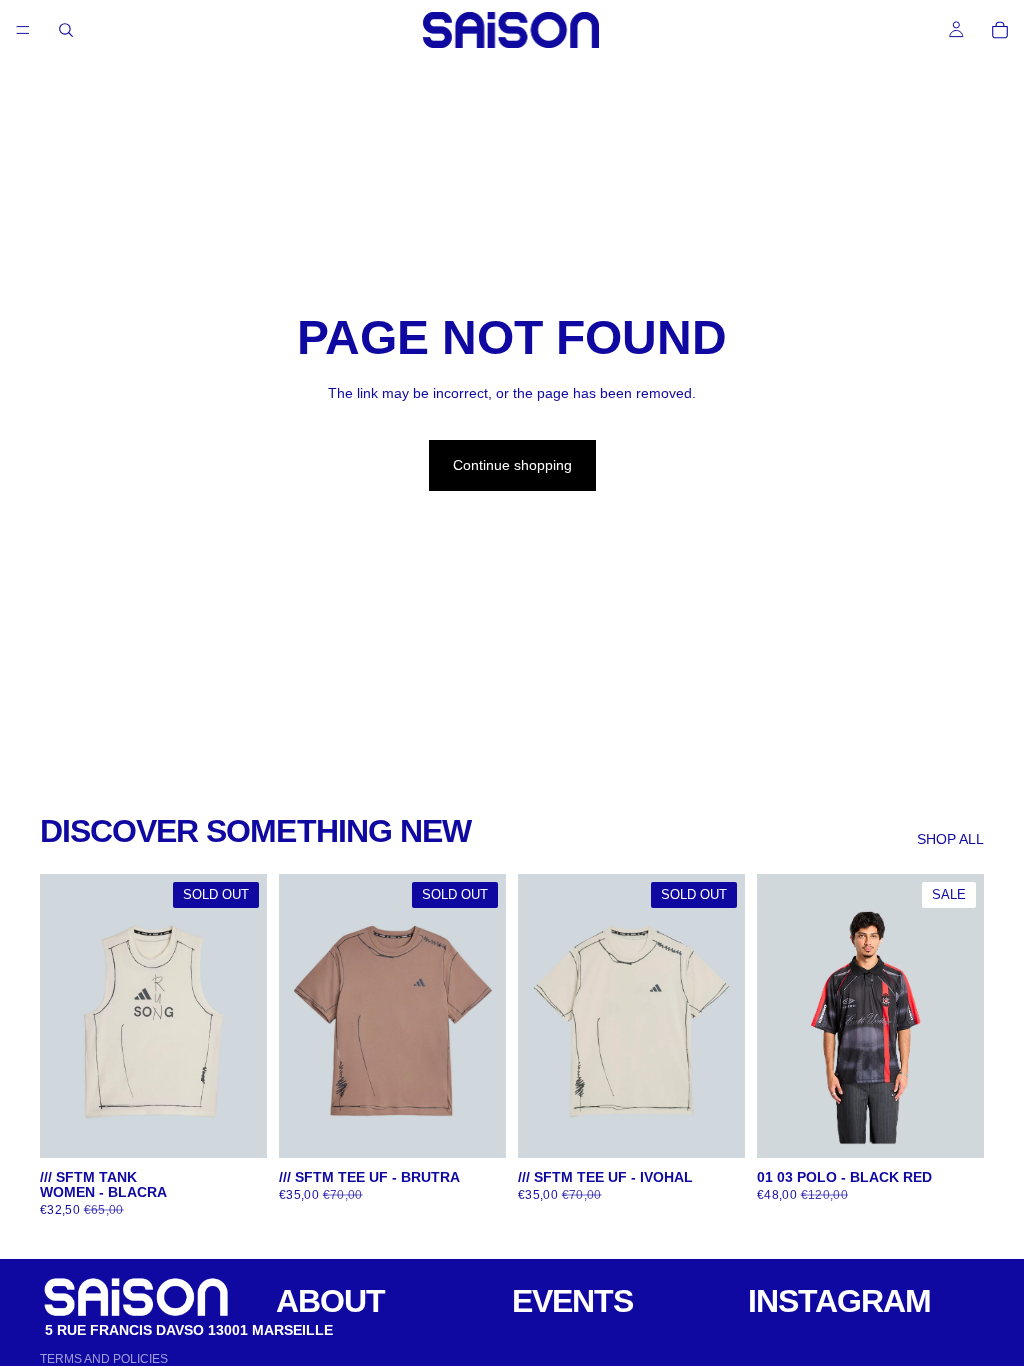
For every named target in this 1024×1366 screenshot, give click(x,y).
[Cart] (1000, 30)
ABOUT (330, 1301)
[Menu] (23, 30)
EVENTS (572, 1301)
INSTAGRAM (839, 1301)
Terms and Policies (104, 1359)
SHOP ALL (950, 839)
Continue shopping (512, 465)
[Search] (66, 30)
